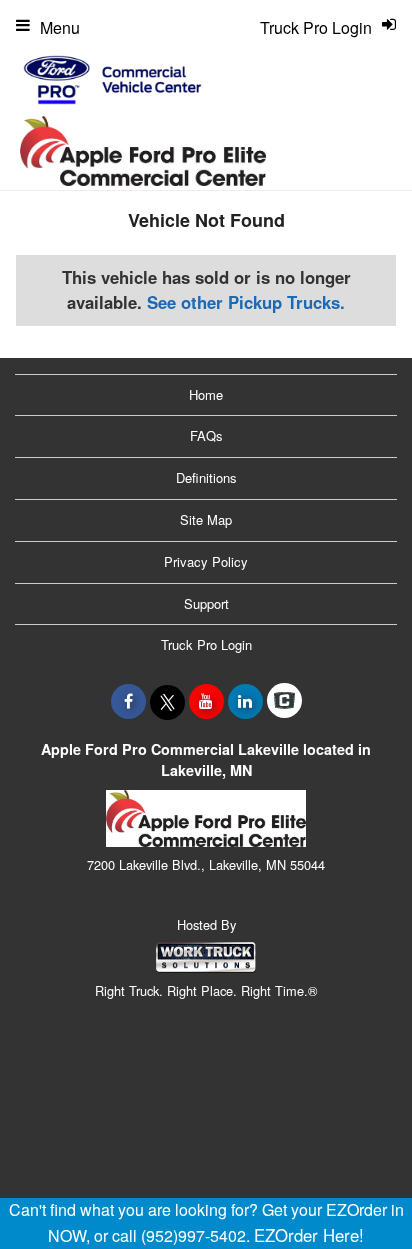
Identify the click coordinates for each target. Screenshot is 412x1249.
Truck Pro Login (206, 644)
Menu (60, 27)
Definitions (206, 477)
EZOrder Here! (309, 1235)
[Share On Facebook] (128, 701)
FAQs (206, 435)
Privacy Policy (206, 561)
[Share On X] (167, 701)
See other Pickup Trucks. (246, 302)
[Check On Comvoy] (284, 701)
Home (206, 394)
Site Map (206, 519)
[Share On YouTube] (206, 701)
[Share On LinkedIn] (245, 701)
